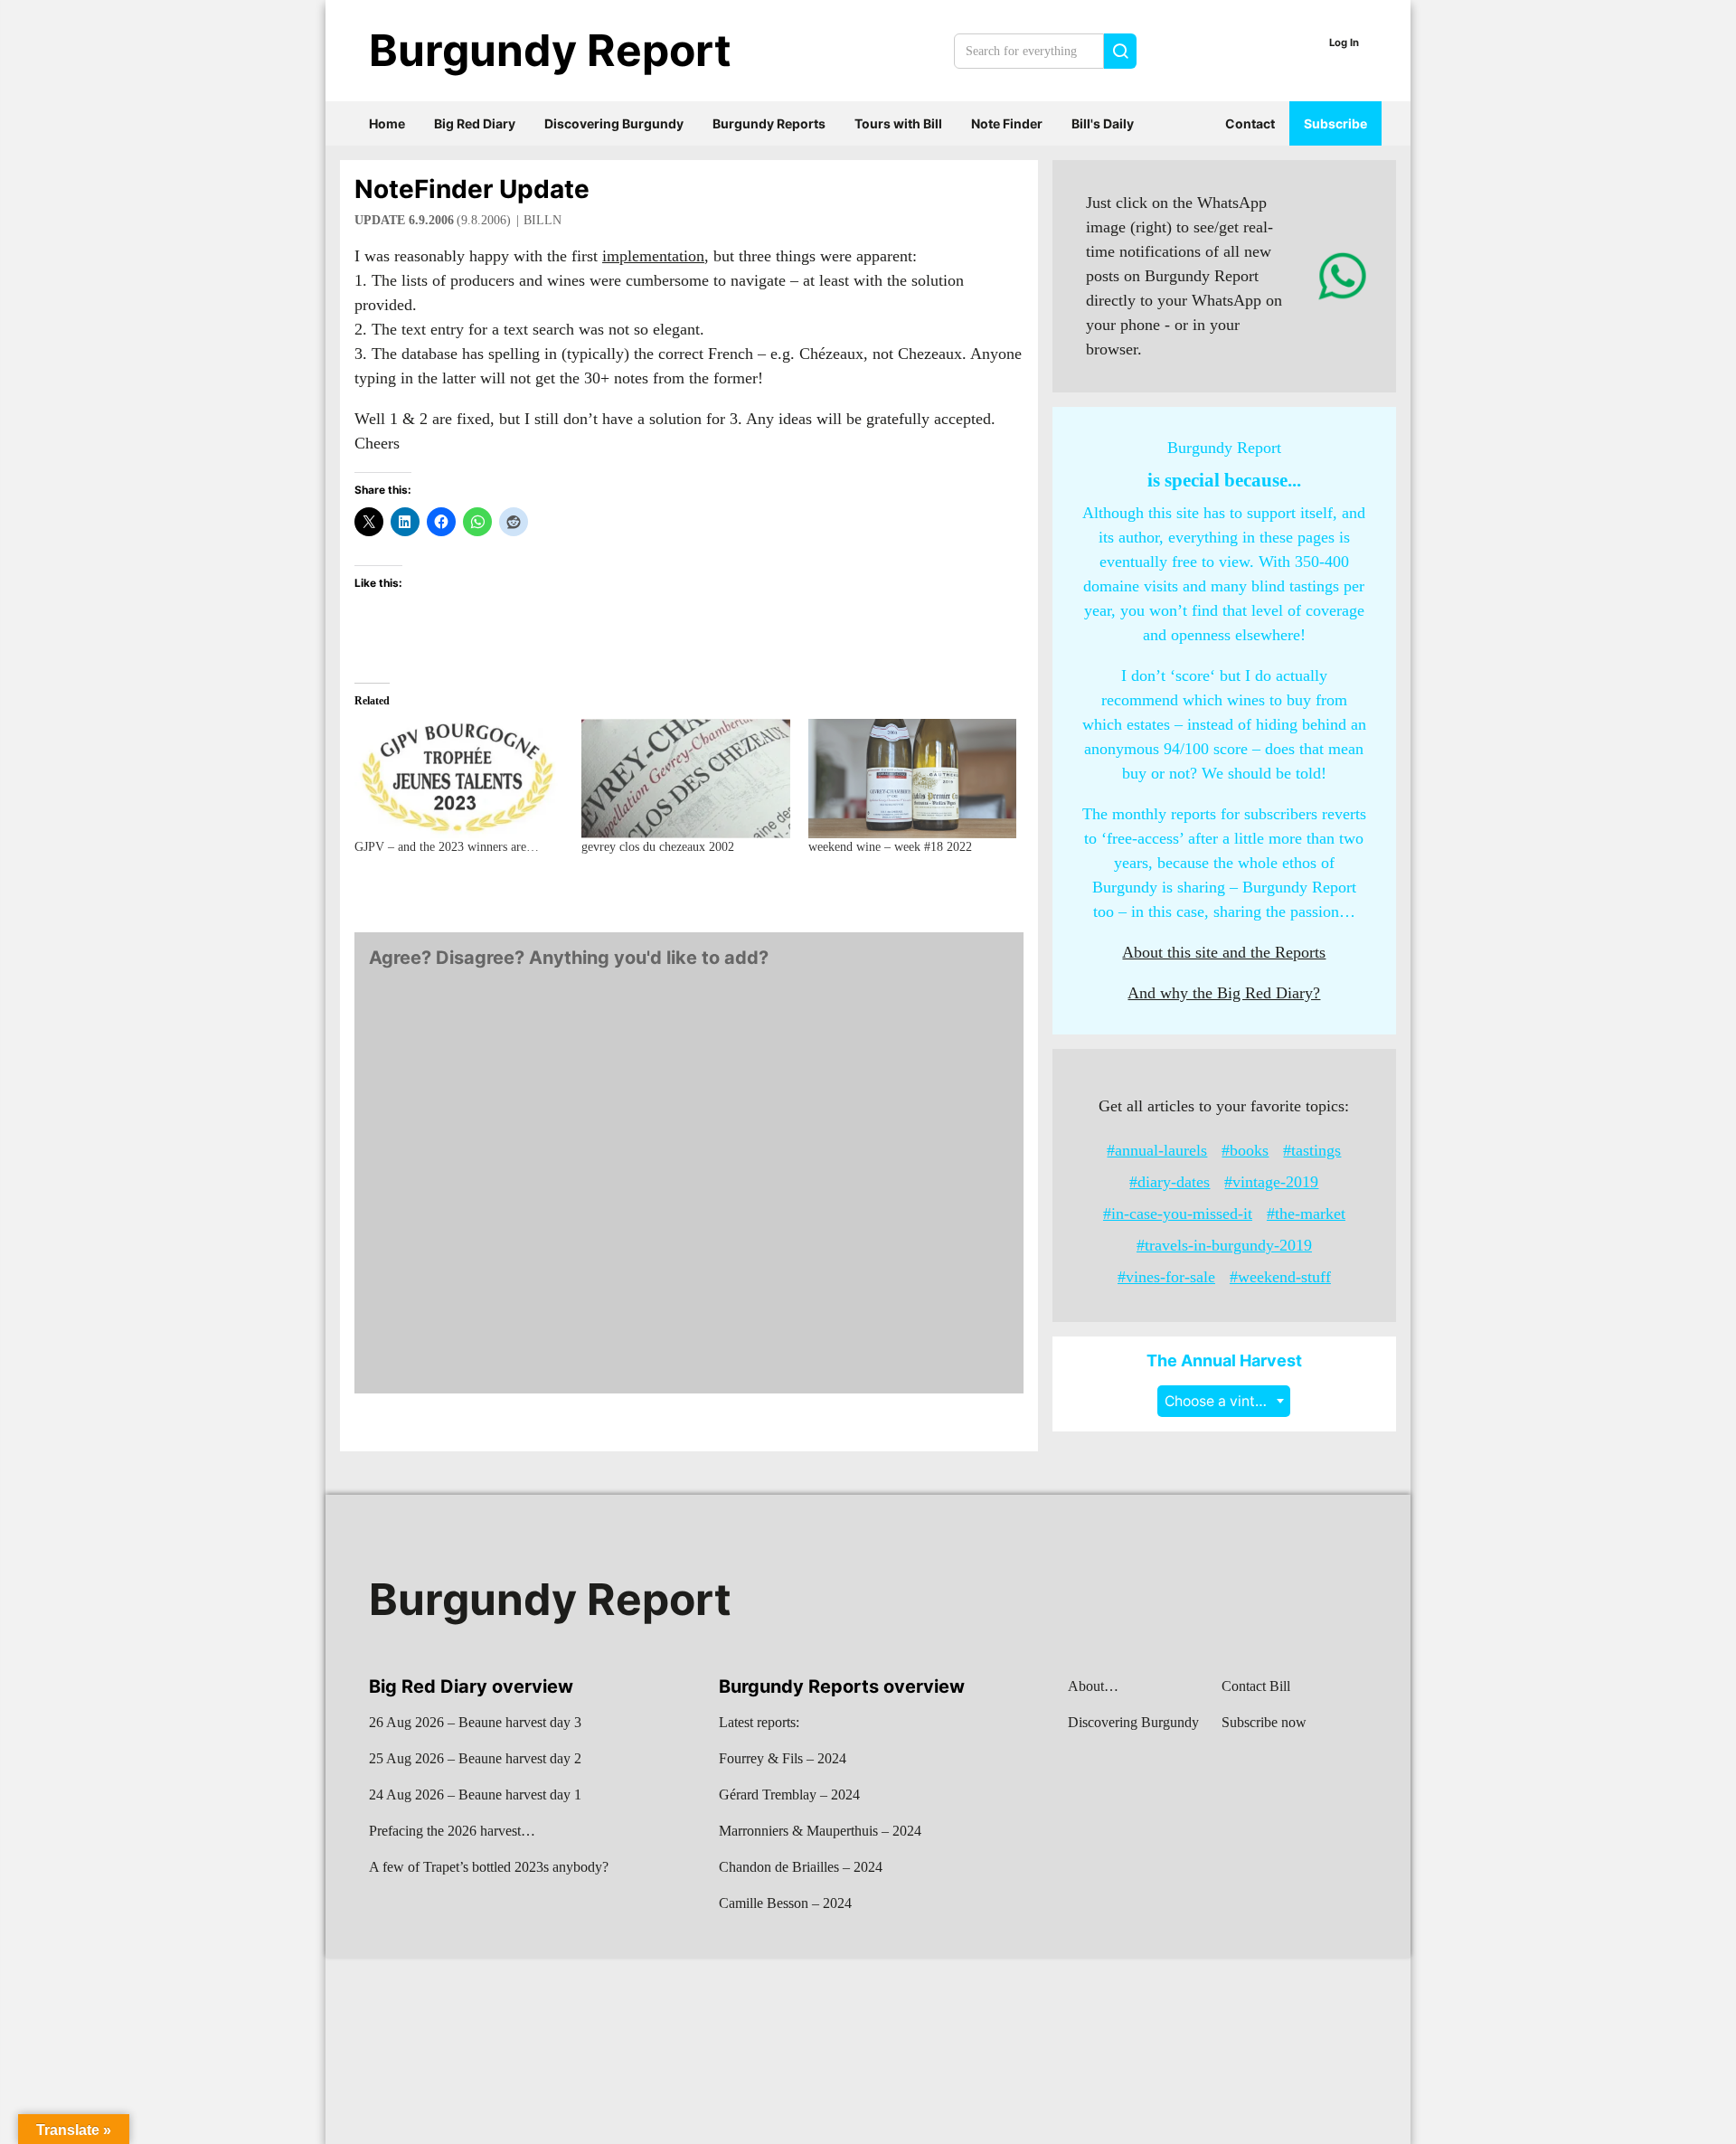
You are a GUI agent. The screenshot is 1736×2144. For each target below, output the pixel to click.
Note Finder (1007, 123)
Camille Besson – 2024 (785, 1903)
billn (542, 220)
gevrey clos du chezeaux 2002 (658, 847)
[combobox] (1224, 1401)
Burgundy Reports (769, 123)
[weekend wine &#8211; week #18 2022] (913, 779)
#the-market (1306, 1214)
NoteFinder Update (472, 189)
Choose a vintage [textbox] (1222, 1401)
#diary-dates (1170, 1182)
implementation (653, 256)
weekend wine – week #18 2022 (890, 847)
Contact (1250, 123)
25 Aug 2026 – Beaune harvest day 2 (475, 1758)
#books (1245, 1150)
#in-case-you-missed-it (1178, 1214)
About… (1093, 1686)
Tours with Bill (898, 123)
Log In (1344, 43)
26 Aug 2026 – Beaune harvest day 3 (475, 1722)
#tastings (1312, 1150)
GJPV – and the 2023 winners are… (447, 847)
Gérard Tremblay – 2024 (789, 1795)
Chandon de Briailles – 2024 (801, 1867)
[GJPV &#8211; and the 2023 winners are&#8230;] (459, 779)
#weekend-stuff (1280, 1277)
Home (387, 123)
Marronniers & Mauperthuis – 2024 (820, 1831)
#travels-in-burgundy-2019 (1224, 1245)
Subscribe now (1264, 1722)
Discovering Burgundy (614, 123)
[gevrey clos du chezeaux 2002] (686, 779)
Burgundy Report (550, 50)
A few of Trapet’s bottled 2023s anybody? (489, 1867)
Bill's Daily (1103, 123)
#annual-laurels (1157, 1150)
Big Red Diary (475, 123)
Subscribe (1335, 123)
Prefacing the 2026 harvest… (452, 1831)
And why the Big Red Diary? (1224, 993)
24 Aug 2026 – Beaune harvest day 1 (475, 1795)
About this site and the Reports (1224, 952)
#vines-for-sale (1166, 1277)
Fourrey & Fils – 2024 (783, 1758)
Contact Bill (1256, 1686)
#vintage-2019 (1271, 1182)
